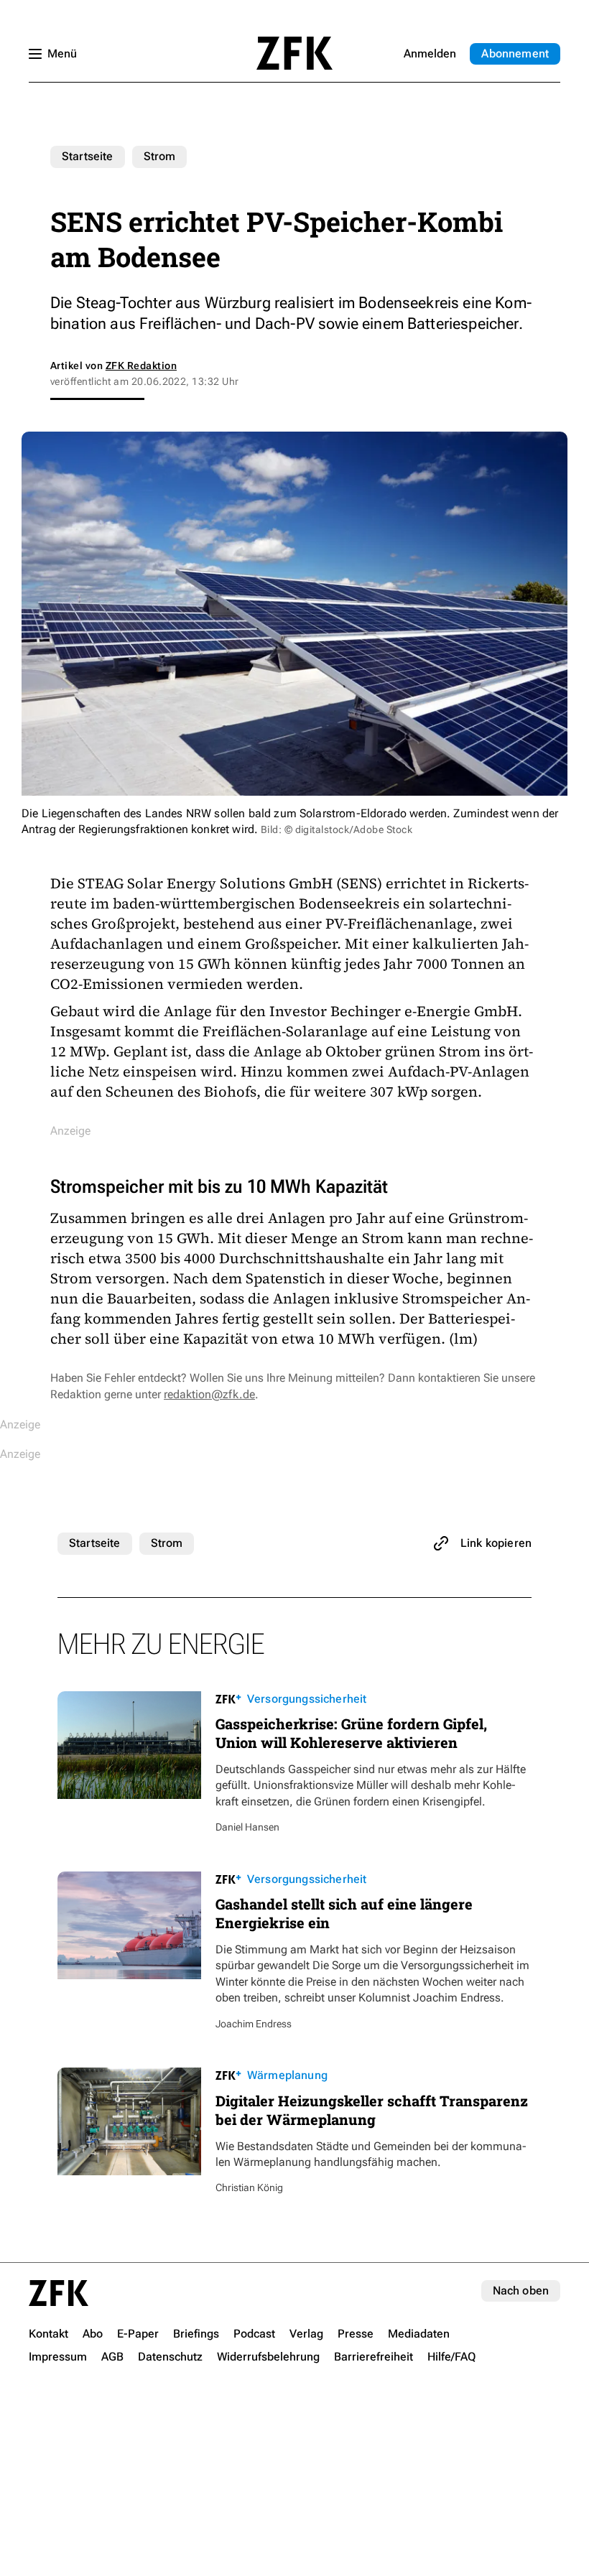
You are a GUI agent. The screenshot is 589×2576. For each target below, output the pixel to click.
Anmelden (430, 54)
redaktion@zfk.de (209, 1394)
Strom (160, 156)
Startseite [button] (294, 53)
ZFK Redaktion (141, 366)
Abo (515, 54)
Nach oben (521, 2291)
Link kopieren (496, 1543)
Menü (62, 54)
